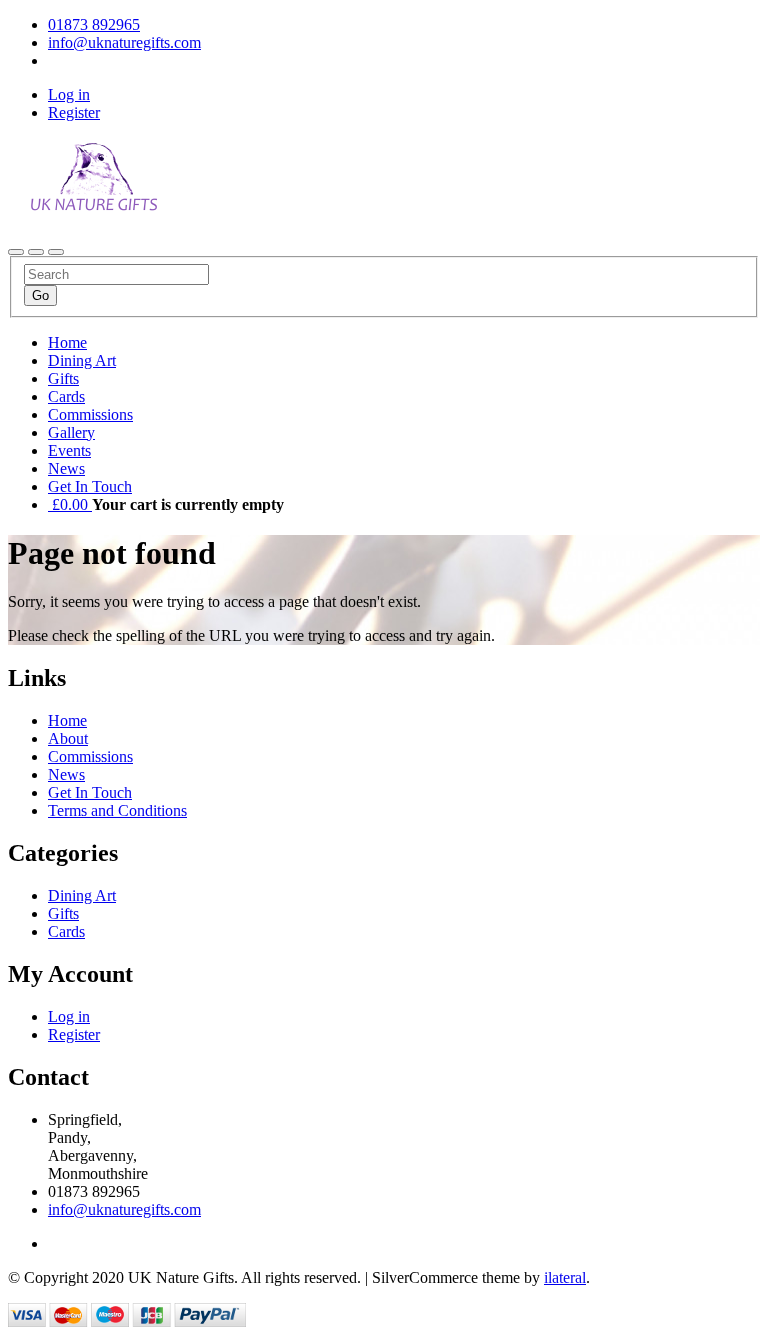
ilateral (565, 1277)
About (68, 738)
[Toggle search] (36, 252)
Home (67, 342)
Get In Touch (90, 486)
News (66, 468)
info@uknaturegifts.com (124, 1209)
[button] (70, 504)
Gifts (63, 378)
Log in (69, 94)
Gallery (71, 432)
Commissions (90, 414)
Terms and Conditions (117, 810)
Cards (66, 396)
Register (74, 112)
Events (69, 450)
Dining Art (82, 360)
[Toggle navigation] (16, 252)
